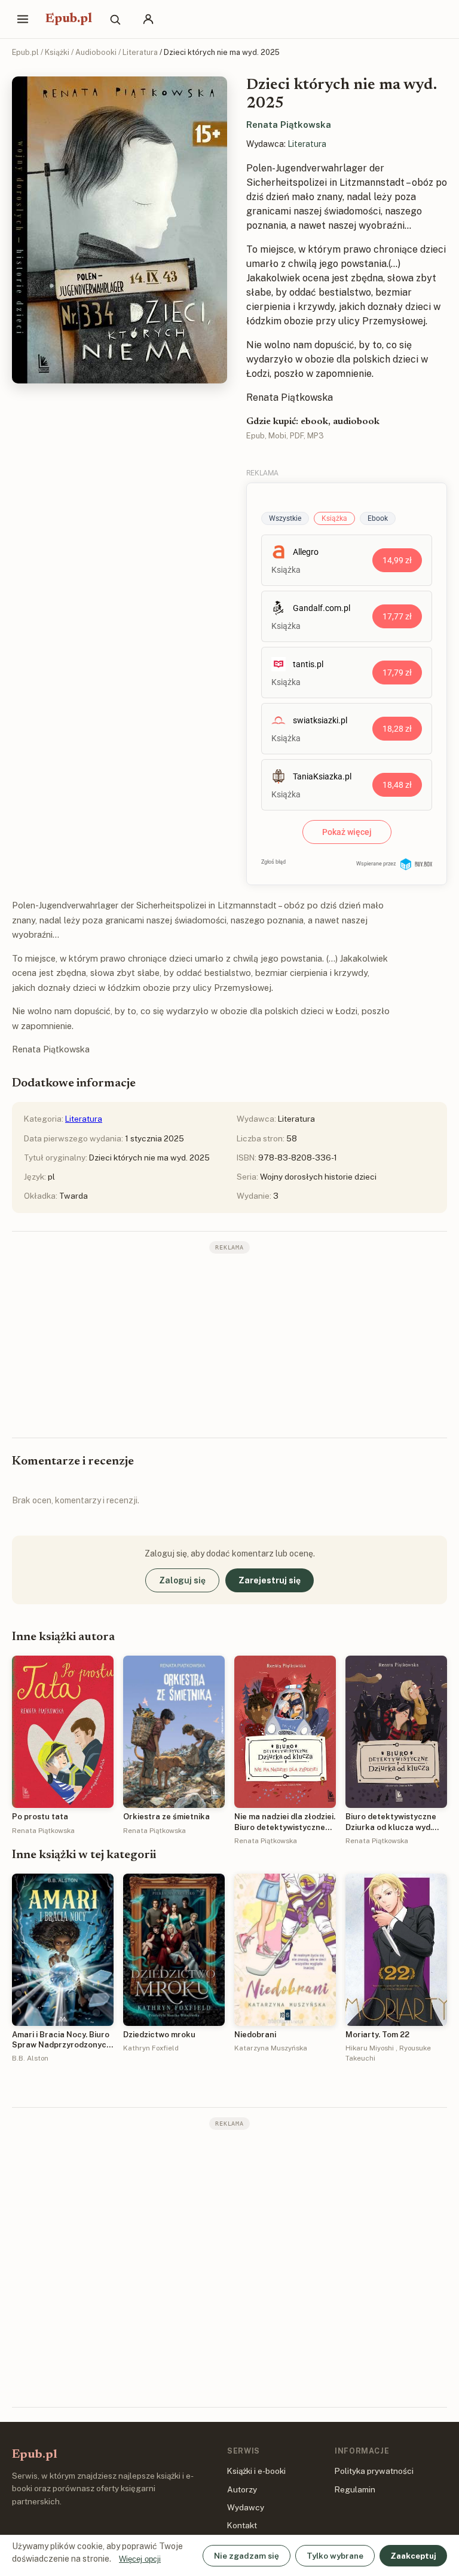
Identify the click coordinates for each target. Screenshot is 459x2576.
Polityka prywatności (374, 2471)
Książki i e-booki (256, 2471)
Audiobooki (96, 52)
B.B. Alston (30, 2058)
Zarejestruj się (270, 1580)
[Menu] (23, 19)
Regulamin (355, 2489)
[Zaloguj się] (148, 19)
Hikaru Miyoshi (370, 2048)
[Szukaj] (115, 19)
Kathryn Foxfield (151, 2048)
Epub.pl (69, 19)
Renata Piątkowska (289, 125)
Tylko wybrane (335, 2556)
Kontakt (242, 2525)
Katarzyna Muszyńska (271, 2048)
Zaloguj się (182, 1580)
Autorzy (242, 2489)
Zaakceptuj (413, 2556)
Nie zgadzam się (247, 2556)
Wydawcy (246, 2507)
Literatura (140, 52)
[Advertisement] (229, 1344)
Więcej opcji (140, 2559)
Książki (57, 52)
